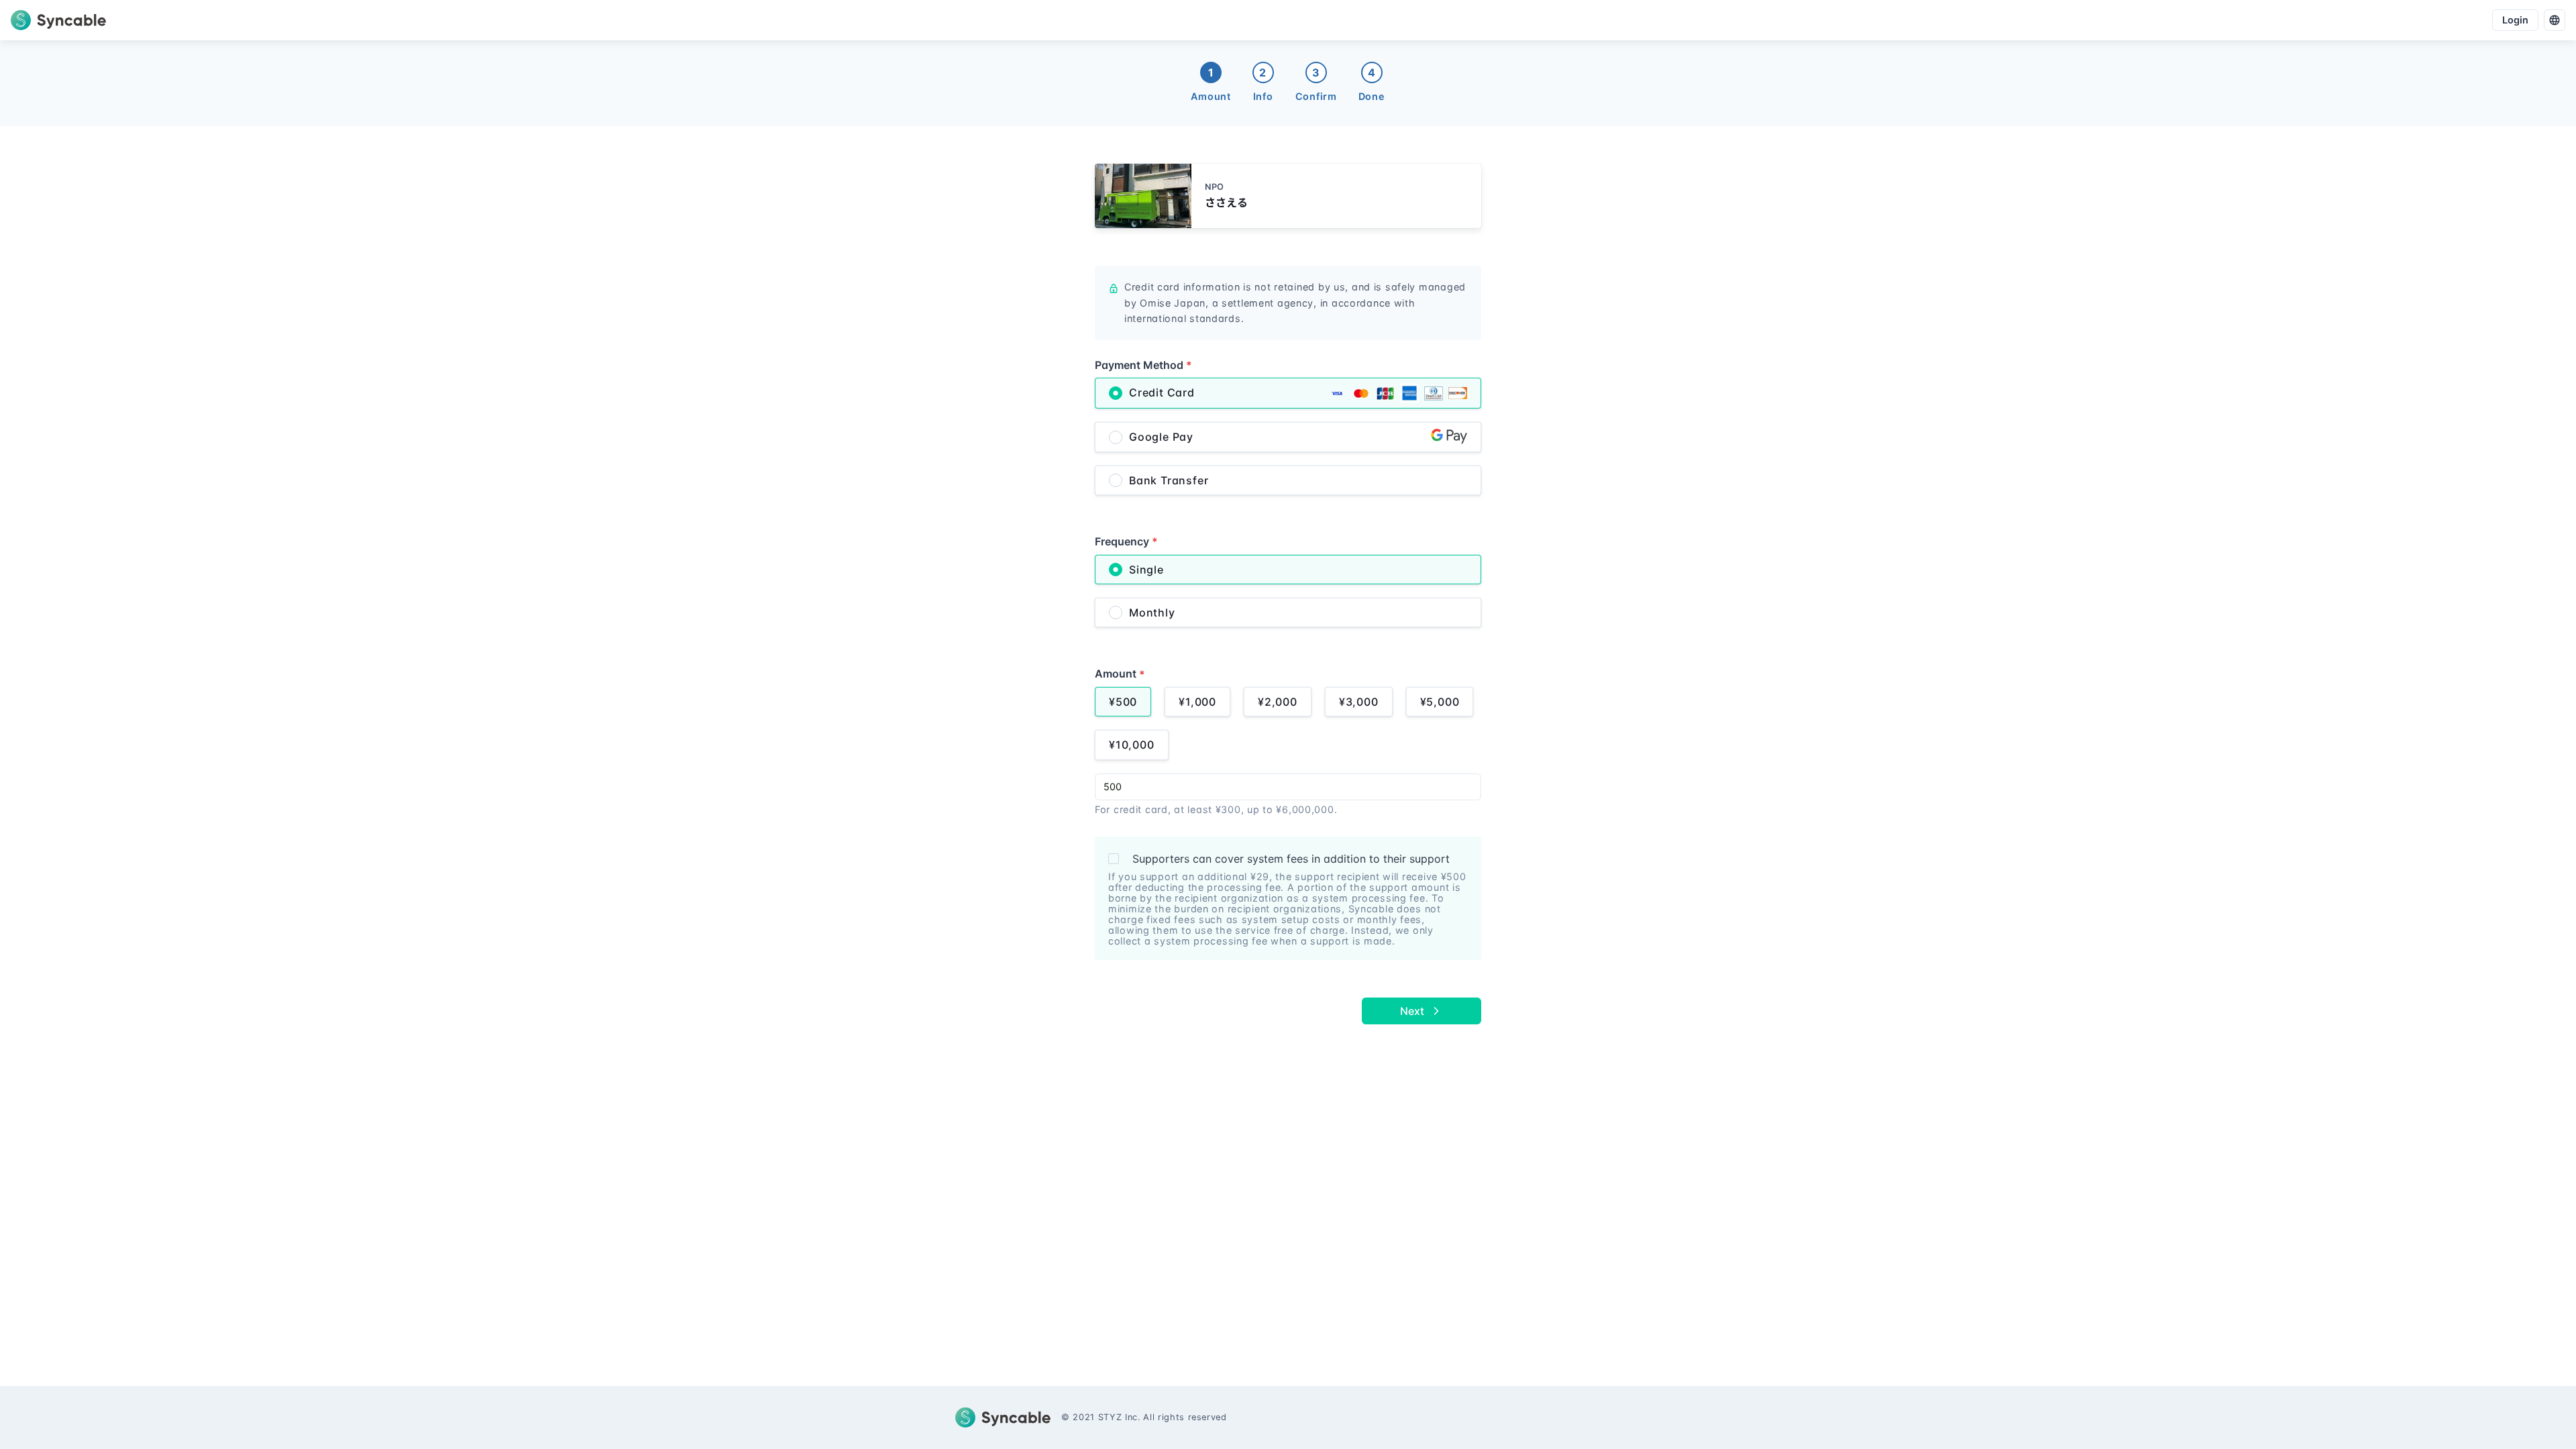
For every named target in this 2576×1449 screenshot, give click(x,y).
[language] (2555, 20)
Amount (1120, 674)
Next (1412, 1011)
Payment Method (1143, 365)
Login (2515, 20)
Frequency (1126, 541)
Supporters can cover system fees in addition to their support (1291, 859)
